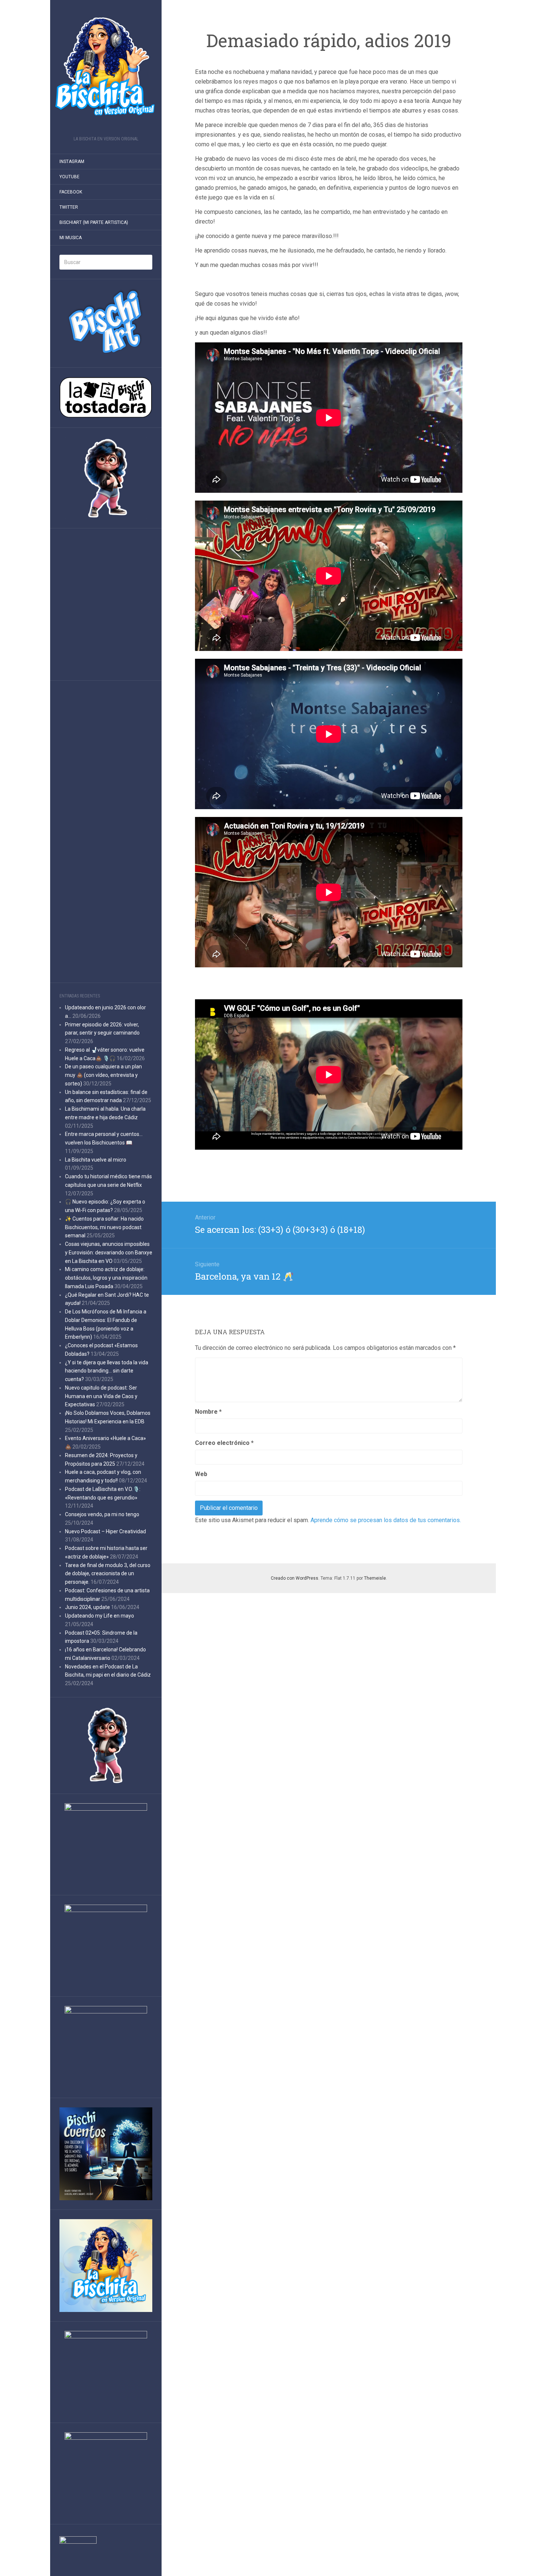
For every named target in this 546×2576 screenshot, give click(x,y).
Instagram (72, 162)
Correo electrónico (224, 1443)
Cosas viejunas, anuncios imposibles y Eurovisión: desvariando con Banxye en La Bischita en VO (109, 1253)
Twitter (69, 207)
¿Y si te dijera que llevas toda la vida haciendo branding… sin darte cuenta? (107, 1371)
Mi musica (71, 238)
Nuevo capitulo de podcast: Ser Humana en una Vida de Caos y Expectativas (101, 1396)
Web (201, 1474)
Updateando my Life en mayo (100, 1616)
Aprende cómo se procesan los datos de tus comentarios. (386, 1520)
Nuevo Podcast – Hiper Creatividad (105, 1531)
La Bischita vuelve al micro (96, 1160)
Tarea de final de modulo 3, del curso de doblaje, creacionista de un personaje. (108, 1574)
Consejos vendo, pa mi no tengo (102, 1514)
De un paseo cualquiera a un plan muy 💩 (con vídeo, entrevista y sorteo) (103, 1075)
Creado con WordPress (295, 1578)
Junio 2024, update (87, 1607)
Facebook (71, 192)
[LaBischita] (106, 70)
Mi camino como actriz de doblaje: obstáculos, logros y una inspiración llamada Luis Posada (106, 1278)
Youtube (69, 177)
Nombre (208, 1412)
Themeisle (375, 1578)
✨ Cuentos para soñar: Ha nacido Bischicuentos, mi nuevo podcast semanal (104, 1227)
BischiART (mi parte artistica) (94, 222)
